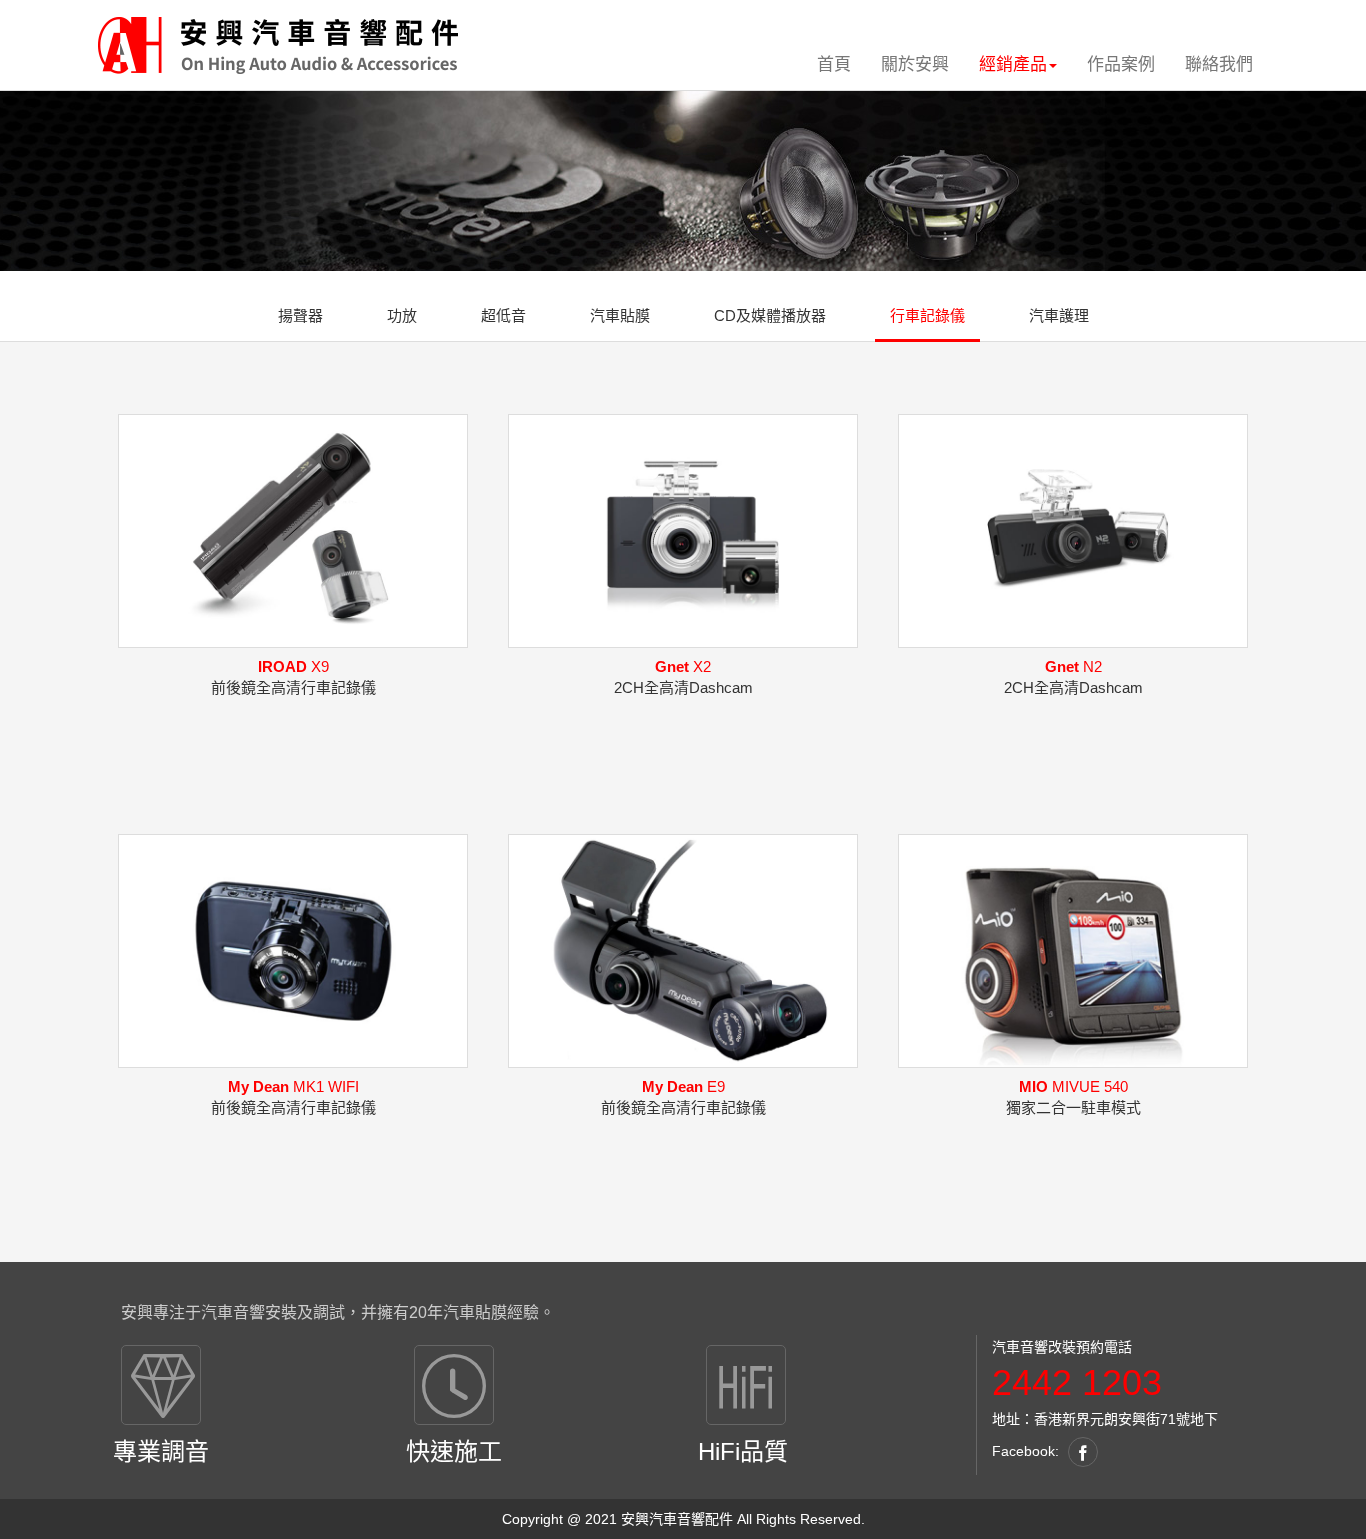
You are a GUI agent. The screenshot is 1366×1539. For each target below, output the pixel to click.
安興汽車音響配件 (677, 1519)
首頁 (834, 64)
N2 (1073, 666)
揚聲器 (300, 315)
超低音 (503, 315)
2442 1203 (1077, 1382)
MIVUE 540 (1073, 1086)
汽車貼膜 (620, 315)
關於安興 (915, 64)
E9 (683, 1086)
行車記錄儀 (927, 315)
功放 (402, 315)
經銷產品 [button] (1013, 64)
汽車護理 (1059, 315)
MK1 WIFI (293, 1086)
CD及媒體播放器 (770, 315)
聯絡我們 (1219, 64)
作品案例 (1121, 64)
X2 (683, 666)
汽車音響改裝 (1034, 1347)
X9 (293, 666)
